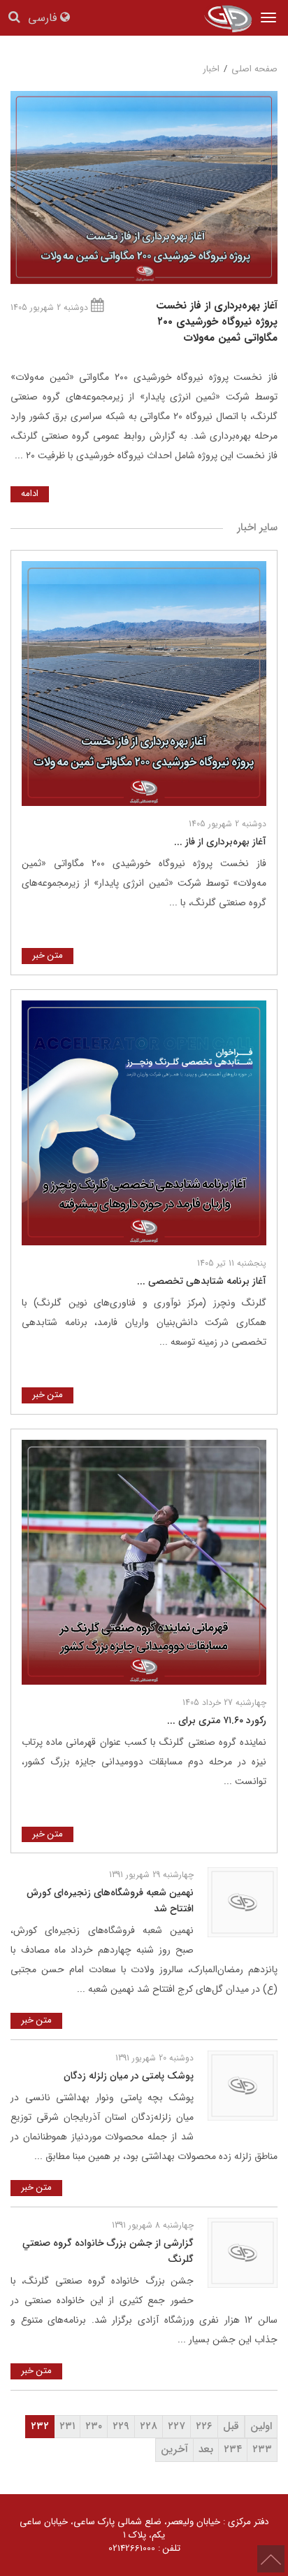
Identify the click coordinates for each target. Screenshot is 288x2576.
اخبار (211, 69)
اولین (261, 2426)
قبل (231, 2426)
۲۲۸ (149, 2426)
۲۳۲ (40, 2426)
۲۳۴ (233, 2449)
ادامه (30, 494)
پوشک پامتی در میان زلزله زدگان (129, 2076)
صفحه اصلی (254, 69)
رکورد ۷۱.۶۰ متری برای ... (217, 1720)
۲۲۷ (177, 2426)
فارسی (44, 19)
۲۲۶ (204, 2426)
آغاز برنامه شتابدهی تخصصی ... (202, 1281)
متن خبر (48, 955)
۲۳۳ (262, 2449)
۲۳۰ (94, 2426)
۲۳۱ (67, 2426)
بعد (206, 2449)
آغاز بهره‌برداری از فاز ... (220, 842)
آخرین (174, 2449)
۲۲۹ (121, 2426)
